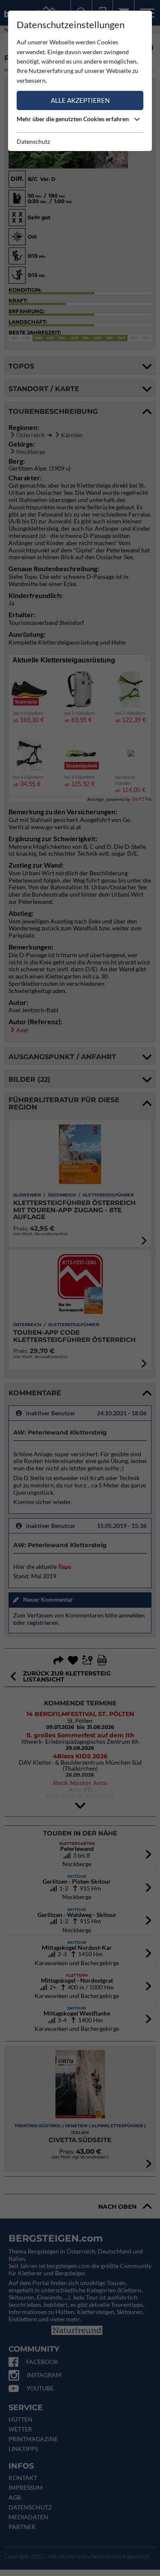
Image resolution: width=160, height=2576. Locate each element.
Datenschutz (33, 141)
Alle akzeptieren (80, 100)
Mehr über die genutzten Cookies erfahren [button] (73, 119)
